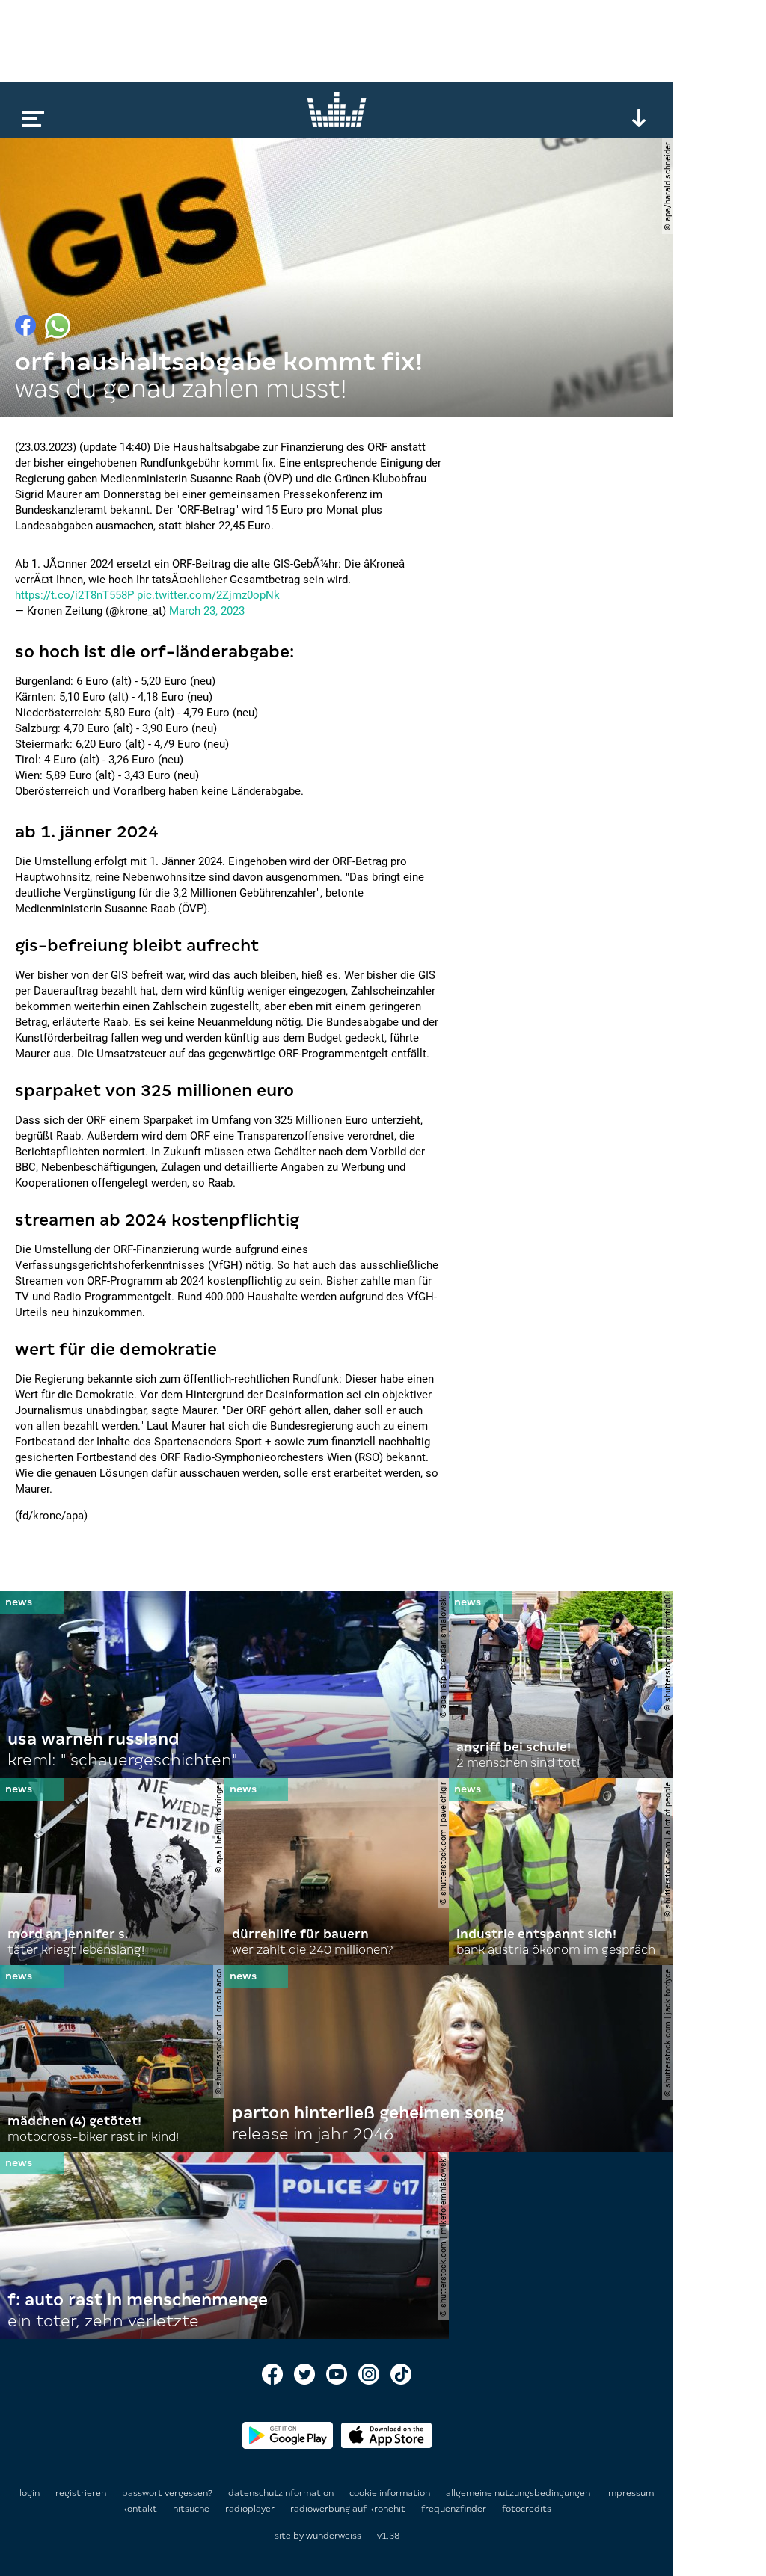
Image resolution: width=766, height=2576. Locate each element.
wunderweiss (334, 2536)
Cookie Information (391, 2493)
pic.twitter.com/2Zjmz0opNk (208, 595)
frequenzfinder (455, 2509)
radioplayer (251, 2509)
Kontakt (141, 2509)
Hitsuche (192, 2509)
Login (30, 2493)
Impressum (630, 2493)
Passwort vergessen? (167, 2493)
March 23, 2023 (207, 611)
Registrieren (81, 2493)
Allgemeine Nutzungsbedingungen (519, 2493)
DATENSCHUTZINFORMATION (282, 2493)
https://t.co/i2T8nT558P (74, 595)
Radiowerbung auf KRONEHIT (349, 2509)
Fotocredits (527, 2509)
